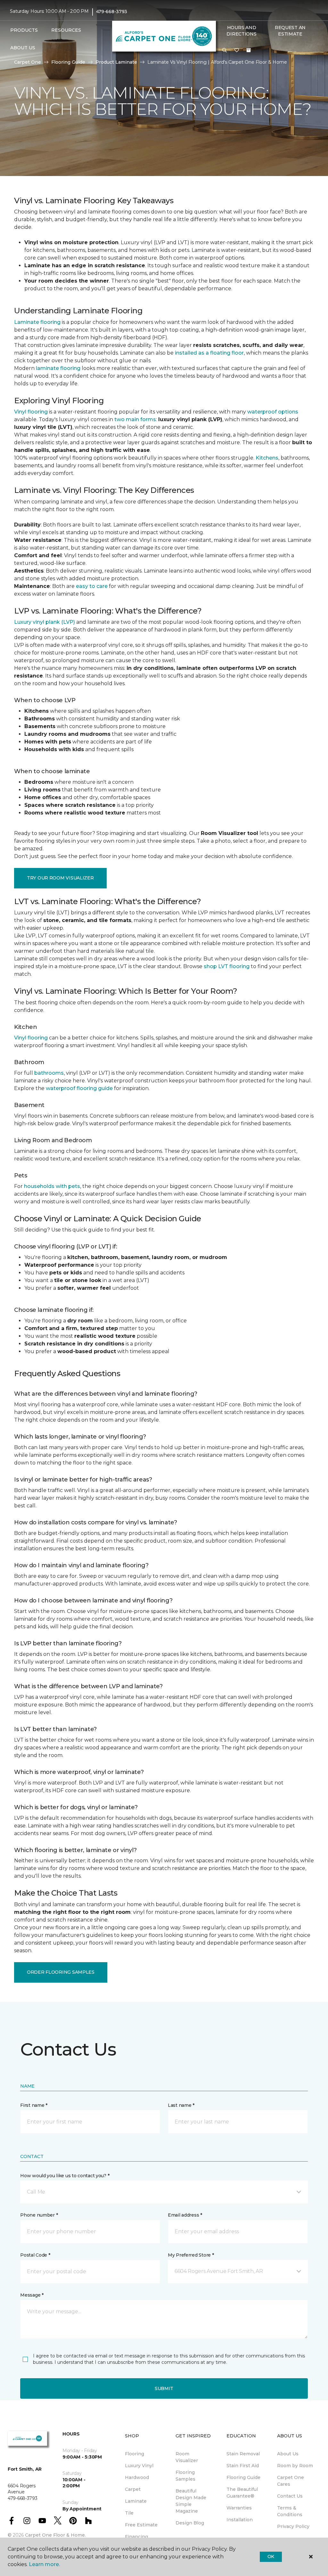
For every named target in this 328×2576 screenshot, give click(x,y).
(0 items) (249, 50)
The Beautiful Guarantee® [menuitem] (242, 2493)
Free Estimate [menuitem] (141, 2525)
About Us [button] (23, 48)
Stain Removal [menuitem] (243, 2454)
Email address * (185, 2215)
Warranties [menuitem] (239, 2508)
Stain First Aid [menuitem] (243, 2466)
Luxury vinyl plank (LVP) (45, 622)
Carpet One (28, 62)
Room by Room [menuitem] (295, 2466)
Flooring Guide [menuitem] (243, 2477)
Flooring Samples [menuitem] (185, 2476)
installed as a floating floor (209, 353)
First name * (34, 2105)
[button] (225, 51)
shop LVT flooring (227, 966)
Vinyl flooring (31, 412)
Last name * (181, 2105)
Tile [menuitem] (129, 2513)
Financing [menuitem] (136, 2537)
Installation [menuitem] (240, 2520)
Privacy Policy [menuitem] (293, 2526)
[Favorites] (237, 51)
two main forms (135, 419)
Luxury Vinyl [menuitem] (139, 2466)
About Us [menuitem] (288, 2454)
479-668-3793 (112, 12)
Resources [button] (66, 30)
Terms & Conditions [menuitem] (290, 2511)
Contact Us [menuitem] (290, 2496)
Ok (271, 2556)
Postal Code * (35, 2255)
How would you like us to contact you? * (65, 2176)
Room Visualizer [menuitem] (187, 2457)
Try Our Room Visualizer (60, 878)
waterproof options (273, 412)
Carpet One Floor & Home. (55, 2535)
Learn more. (44, 2564)
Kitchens (267, 458)
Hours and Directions (241, 31)
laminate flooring (58, 368)
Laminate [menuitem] (136, 2501)
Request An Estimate (290, 31)
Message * (32, 2295)
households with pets (52, 1186)
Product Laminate (116, 62)
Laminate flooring (37, 322)
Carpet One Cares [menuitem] (291, 2481)
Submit (164, 2388)
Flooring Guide (68, 62)
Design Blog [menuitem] (190, 2523)
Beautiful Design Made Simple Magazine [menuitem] (191, 2501)
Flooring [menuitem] (135, 2454)
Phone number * (39, 2215)
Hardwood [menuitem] (137, 2477)
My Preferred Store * (191, 2255)
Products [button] (24, 30)
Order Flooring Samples (61, 1972)
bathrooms (49, 1073)
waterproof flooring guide (79, 1088)
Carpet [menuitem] (133, 2489)
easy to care (92, 586)
